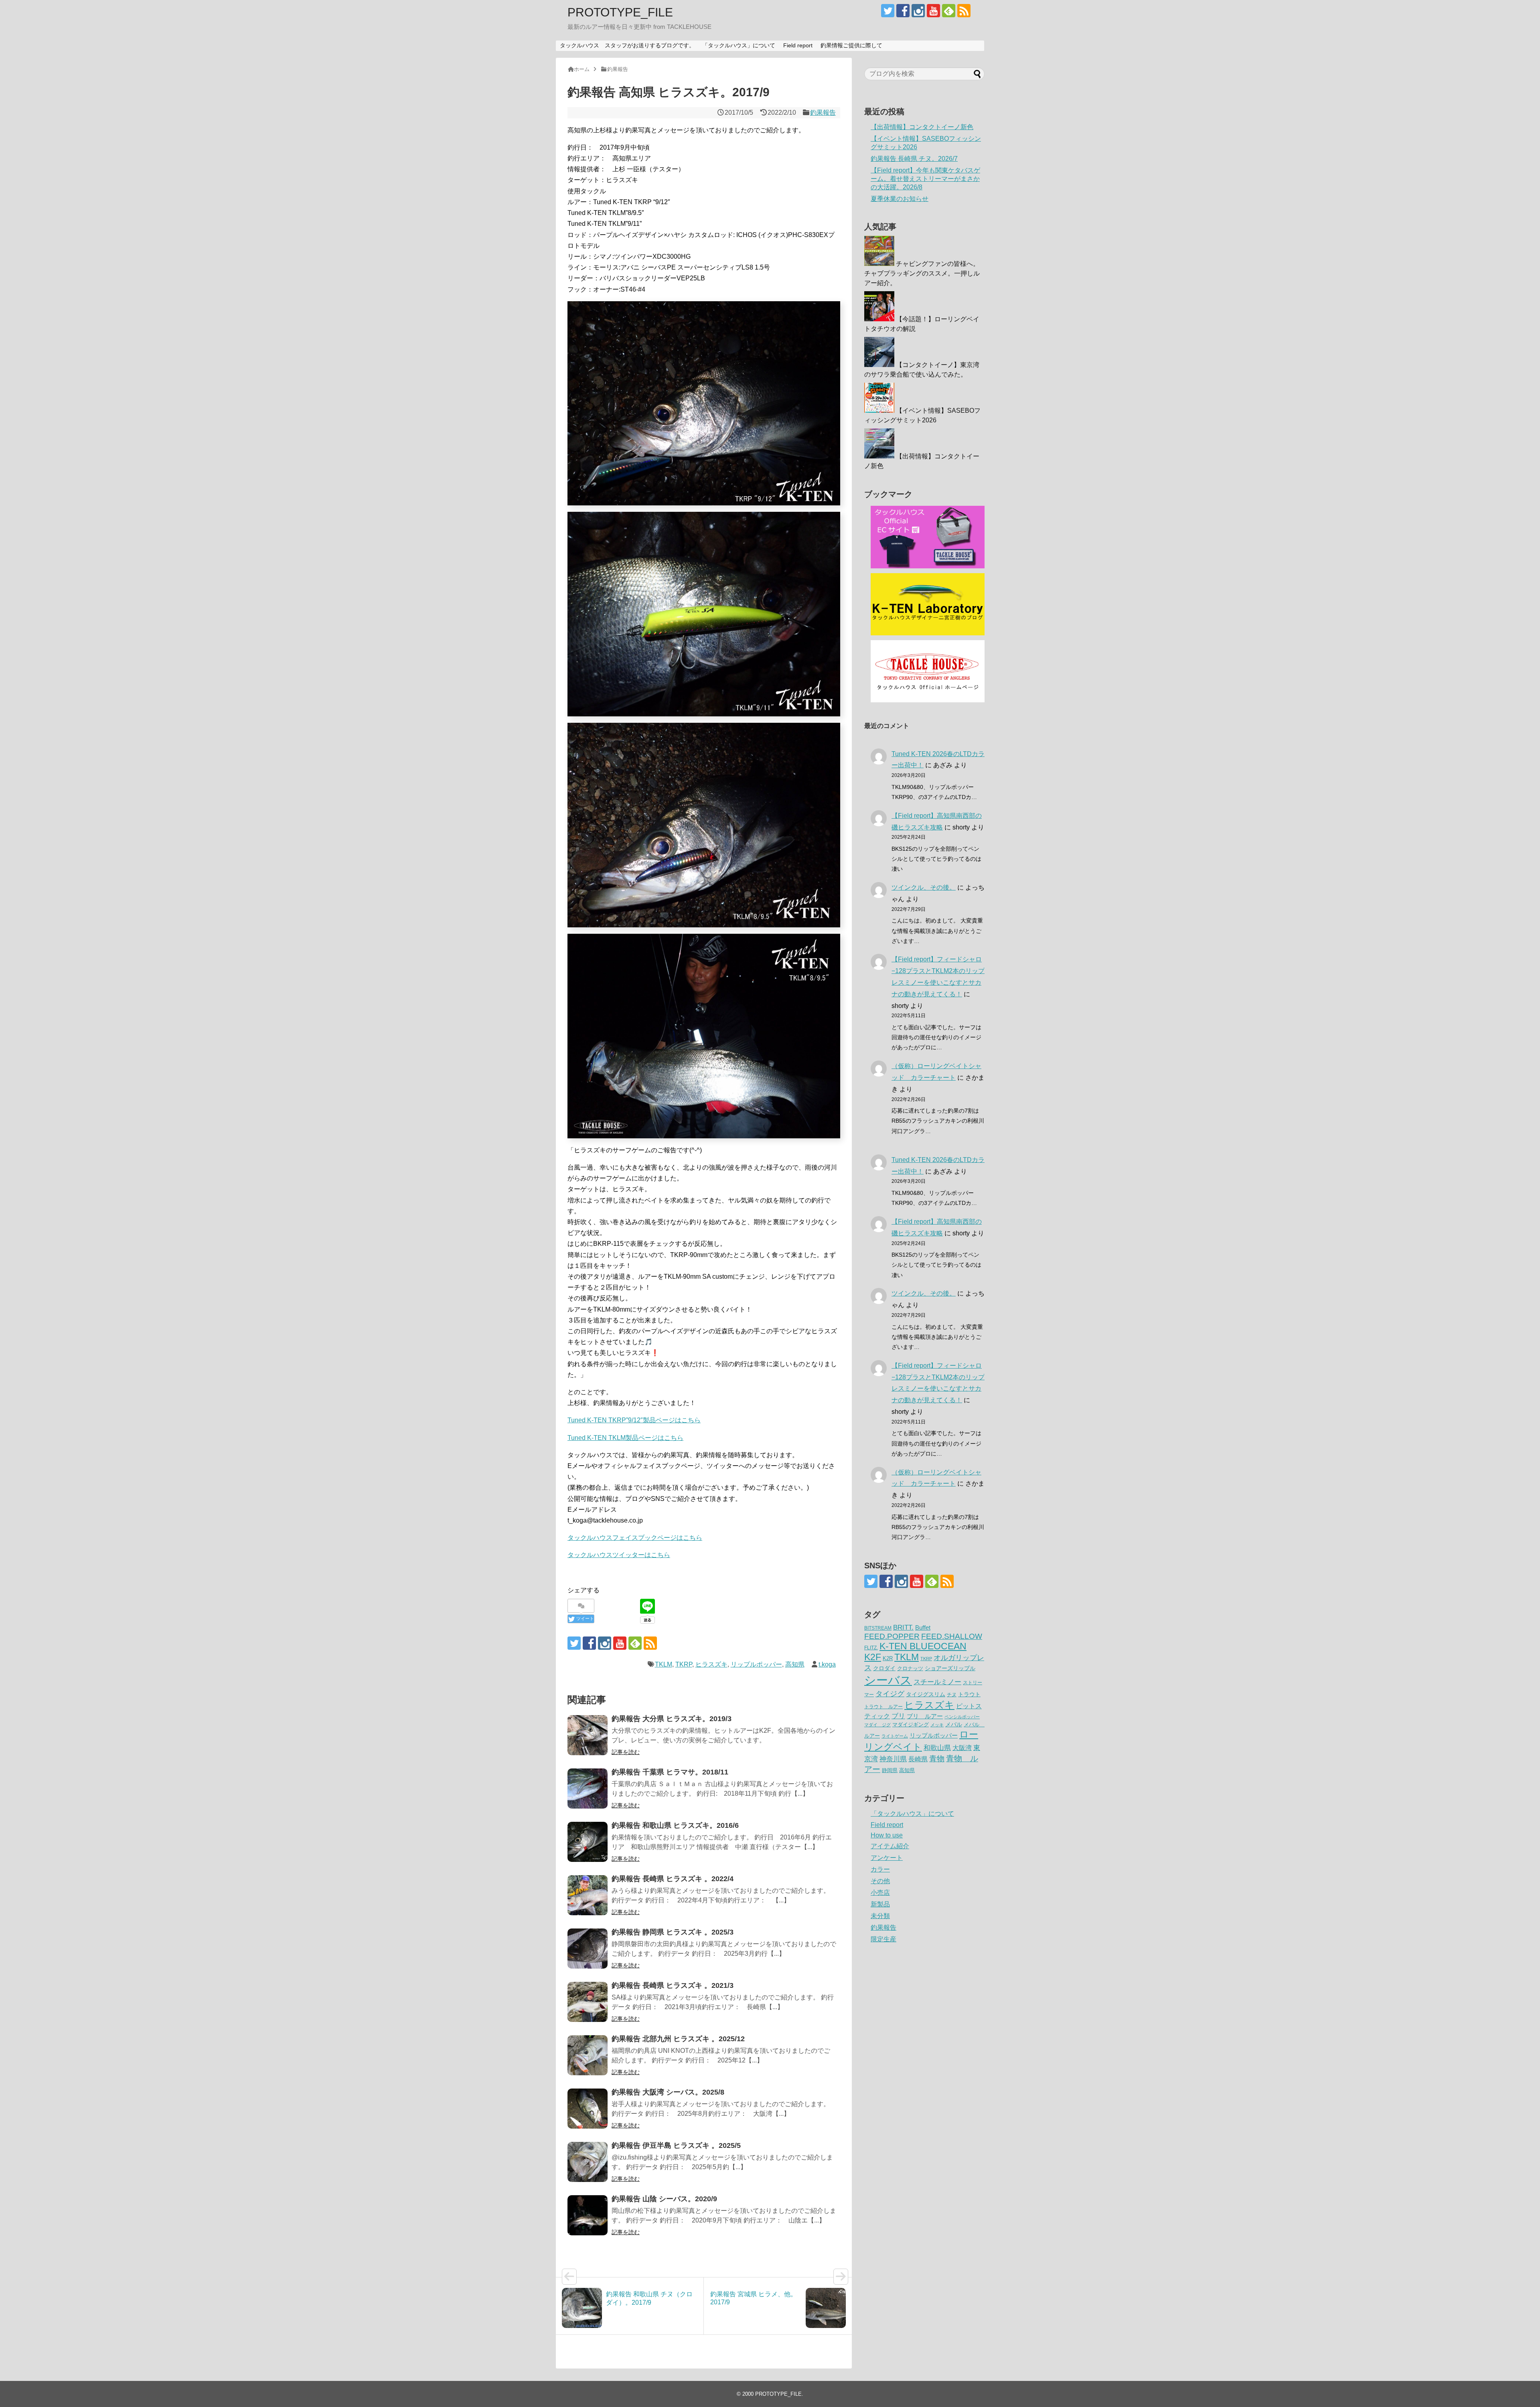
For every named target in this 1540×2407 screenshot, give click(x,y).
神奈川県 (893, 1759)
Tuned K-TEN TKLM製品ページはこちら (625, 1438)
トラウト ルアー (883, 1707)
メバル (954, 1724)
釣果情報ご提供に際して (851, 45)
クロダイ (884, 1668)
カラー (880, 1869)
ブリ (898, 1716)
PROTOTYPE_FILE (620, 12)
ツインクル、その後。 (924, 887)
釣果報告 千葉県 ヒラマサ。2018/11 (670, 1772)
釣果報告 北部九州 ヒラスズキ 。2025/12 (678, 2039)
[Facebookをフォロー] (903, 11)
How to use (887, 1835)
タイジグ (890, 1694)
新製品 (880, 1904)
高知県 (795, 1664)
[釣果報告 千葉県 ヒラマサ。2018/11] (588, 1789)
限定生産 (883, 1939)
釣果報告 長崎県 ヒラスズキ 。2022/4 (673, 1879)
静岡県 (890, 1770)
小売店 (880, 1893)
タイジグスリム (926, 1694)
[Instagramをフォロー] (918, 11)
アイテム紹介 (890, 1846)
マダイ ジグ (877, 1725)
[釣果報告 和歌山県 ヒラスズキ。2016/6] (588, 1842)
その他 (880, 1881)
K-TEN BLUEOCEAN (923, 1646)
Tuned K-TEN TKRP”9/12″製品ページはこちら (634, 1420)
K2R (888, 1658)
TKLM (664, 1664)
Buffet (923, 1627)
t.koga (827, 1664)
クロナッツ (910, 1668)
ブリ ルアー (925, 1716)
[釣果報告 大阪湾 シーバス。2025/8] (588, 2109)
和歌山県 (937, 1748)
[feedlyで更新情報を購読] (949, 11)
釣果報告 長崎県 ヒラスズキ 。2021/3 (673, 1985)
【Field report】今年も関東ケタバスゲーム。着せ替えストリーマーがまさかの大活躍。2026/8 (925, 179)
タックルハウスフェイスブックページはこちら (635, 1538)
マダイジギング (911, 1725)
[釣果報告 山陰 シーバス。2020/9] (588, 2215)
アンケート (887, 1858)
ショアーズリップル (950, 1668)
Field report (798, 45)
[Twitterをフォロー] (888, 11)
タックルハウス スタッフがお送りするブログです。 (627, 45)
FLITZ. (871, 1648)
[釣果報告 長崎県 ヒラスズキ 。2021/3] (588, 2002)
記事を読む (626, 1752)
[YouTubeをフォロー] (933, 11)
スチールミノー (937, 1682)
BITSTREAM (878, 1628)
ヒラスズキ (711, 1664)
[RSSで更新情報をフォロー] (964, 11)
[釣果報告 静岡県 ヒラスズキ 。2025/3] (588, 1949)
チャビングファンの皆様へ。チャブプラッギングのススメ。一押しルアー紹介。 (922, 273)
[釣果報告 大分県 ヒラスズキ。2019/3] (588, 1735)
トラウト (969, 1694)
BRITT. (903, 1627)
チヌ (952, 1695)
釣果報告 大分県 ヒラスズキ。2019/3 (672, 1719)
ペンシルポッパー (962, 1717)
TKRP (684, 1664)
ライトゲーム (895, 1736)
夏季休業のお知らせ (900, 199)
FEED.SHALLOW (952, 1636)
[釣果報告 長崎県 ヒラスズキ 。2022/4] (588, 1895)
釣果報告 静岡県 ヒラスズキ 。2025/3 (673, 1932)
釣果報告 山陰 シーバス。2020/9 (664, 2199)
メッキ (937, 1725)
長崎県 (918, 1759)
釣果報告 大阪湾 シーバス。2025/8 (668, 2092)
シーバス (888, 1680)
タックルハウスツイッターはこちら (619, 1555)
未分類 (880, 1916)
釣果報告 (823, 113)
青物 (937, 1759)
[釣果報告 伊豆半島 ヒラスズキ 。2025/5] (588, 2162)
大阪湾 (962, 1748)
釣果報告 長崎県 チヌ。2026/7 (914, 159)
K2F (873, 1657)
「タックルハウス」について (739, 45)
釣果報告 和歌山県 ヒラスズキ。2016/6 (675, 1825)
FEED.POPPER (892, 1636)
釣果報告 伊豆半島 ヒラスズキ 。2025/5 (676, 2145)
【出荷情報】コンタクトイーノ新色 (922, 127)
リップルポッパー (756, 1664)
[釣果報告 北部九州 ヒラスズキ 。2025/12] (588, 2055)
